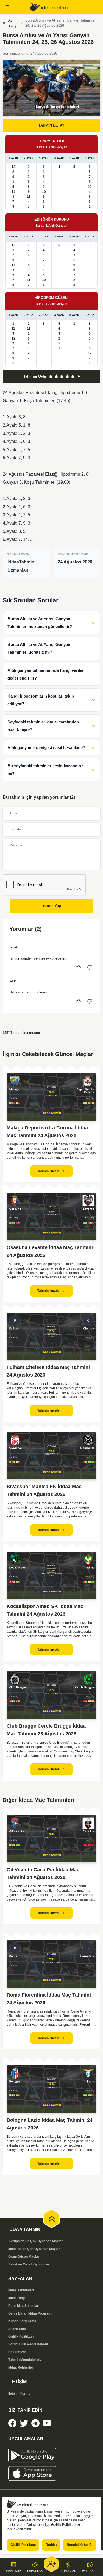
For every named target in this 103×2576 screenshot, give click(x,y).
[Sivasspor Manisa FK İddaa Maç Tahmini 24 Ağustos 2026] (51, 1456)
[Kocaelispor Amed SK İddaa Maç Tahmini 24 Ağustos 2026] (51, 1575)
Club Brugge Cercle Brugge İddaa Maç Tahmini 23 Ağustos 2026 (46, 1730)
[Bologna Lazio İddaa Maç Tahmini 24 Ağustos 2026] (51, 2089)
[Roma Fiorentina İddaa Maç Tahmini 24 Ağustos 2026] (51, 1964)
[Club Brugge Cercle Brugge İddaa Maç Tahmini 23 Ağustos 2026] (51, 1695)
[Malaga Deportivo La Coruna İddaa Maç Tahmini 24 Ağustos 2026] (51, 1097)
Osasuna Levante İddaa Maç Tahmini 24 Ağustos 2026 (50, 1251)
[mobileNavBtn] (15, 7)
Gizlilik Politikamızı (66, 2525)
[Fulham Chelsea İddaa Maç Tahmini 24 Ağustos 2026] (51, 1336)
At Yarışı (13, 23)
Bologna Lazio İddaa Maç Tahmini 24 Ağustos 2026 (50, 2124)
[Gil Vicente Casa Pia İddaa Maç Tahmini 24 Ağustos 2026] (51, 1839)
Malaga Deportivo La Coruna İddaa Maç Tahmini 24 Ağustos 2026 (47, 1132)
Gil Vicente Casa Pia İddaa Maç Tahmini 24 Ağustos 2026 (43, 1874)
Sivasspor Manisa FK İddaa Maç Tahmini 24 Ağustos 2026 (44, 1490)
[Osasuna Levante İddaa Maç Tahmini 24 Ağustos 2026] (51, 1217)
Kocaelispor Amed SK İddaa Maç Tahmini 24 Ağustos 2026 (45, 1610)
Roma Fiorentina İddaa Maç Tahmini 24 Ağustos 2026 (49, 1999)
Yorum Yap (52, 906)
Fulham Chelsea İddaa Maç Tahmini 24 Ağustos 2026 (48, 1371)
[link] (64, 7)
